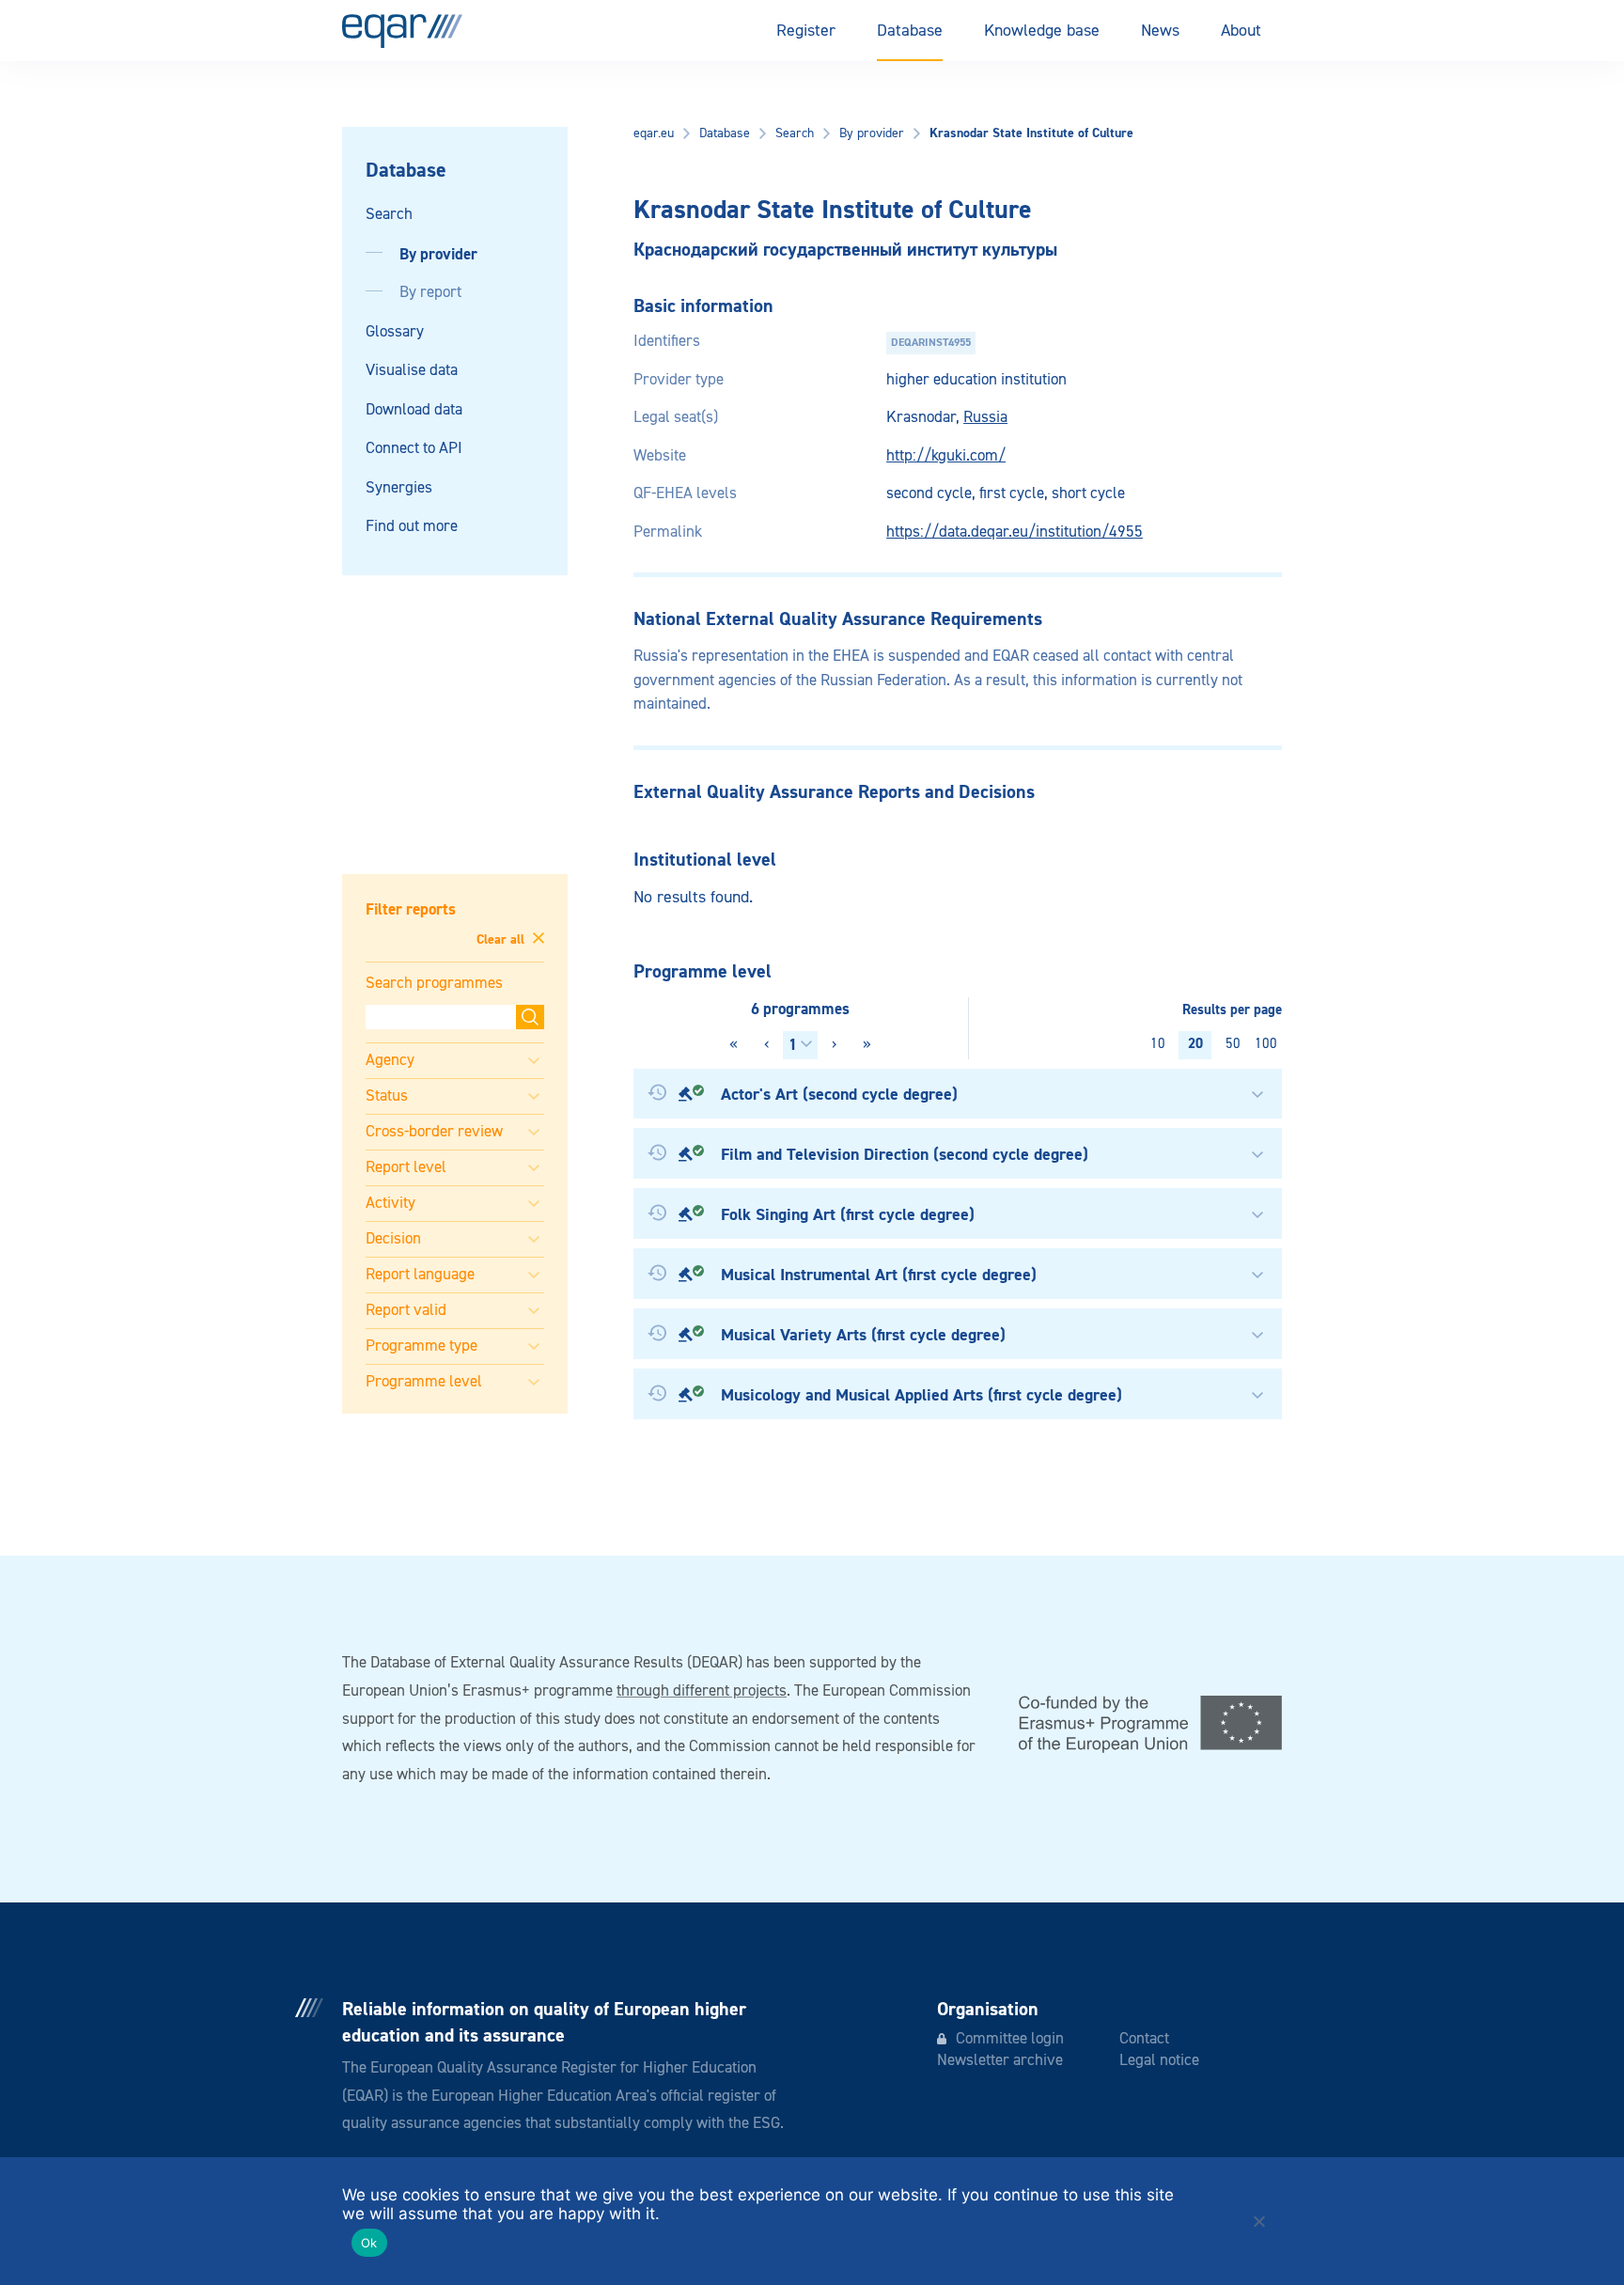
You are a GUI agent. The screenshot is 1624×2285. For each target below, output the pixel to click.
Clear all (502, 939)
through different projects (702, 1691)
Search (389, 215)
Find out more (412, 527)
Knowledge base (1042, 31)
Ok (369, 2243)
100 (1266, 1044)
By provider (438, 254)
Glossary (395, 332)
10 (1158, 1044)
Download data (414, 410)
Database (910, 31)
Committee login (1010, 2039)
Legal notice (1159, 2061)
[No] (1258, 2221)
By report (430, 293)
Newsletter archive (1000, 2061)
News (1160, 31)
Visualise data (412, 371)
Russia (985, 418)
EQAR (402, 31)
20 (1195, 1044)
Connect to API (414, 449)
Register (806, 31)
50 (1233, 1044)
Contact (1144, 2039)
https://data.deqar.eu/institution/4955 (1015, 532)
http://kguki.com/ (946, 456)
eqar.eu (654, 133)
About (1241, 31)
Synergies (399, 488)
